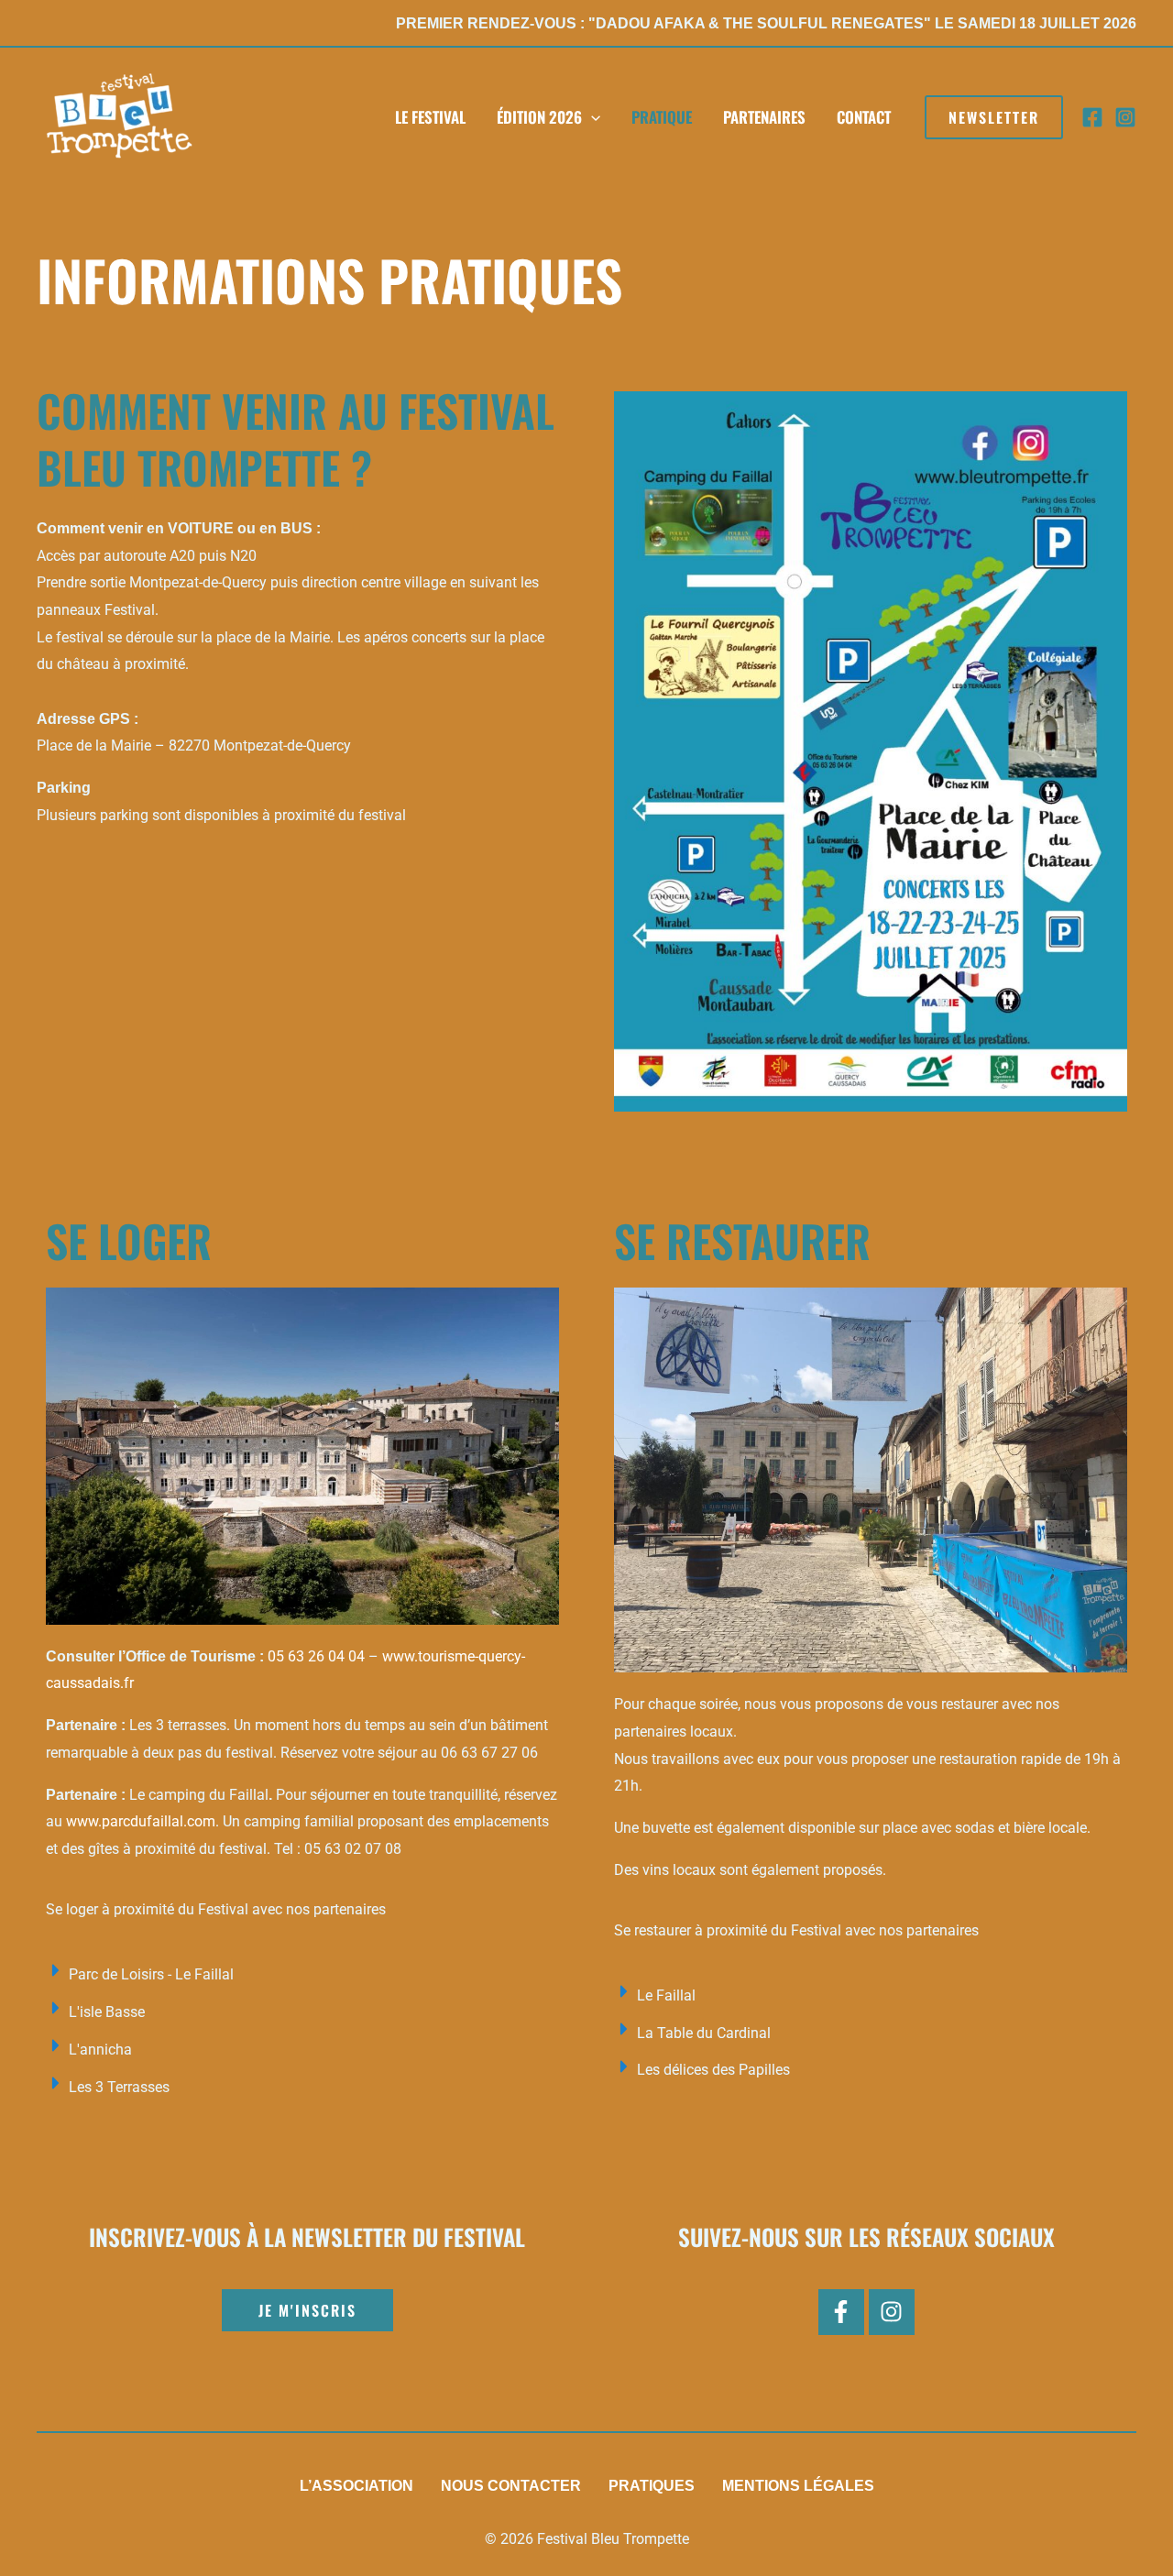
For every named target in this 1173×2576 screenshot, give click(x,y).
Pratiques (652, 2486)
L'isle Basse (107, 2012)
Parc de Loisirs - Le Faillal (151, 1974)
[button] (994, 117)
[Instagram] (1125, 117)
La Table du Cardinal (704, 2033)
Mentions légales (798, 2486)
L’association (356, 2486)
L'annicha (100, 2050)
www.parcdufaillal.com (141, 1821)
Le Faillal (666, 1995)
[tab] (302, 1974)
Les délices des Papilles (713, 2070)
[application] (591, 117)
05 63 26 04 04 (316, 1656)
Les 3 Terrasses (119, 2087)
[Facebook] (1092, 117)
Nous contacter (511, 2486)
